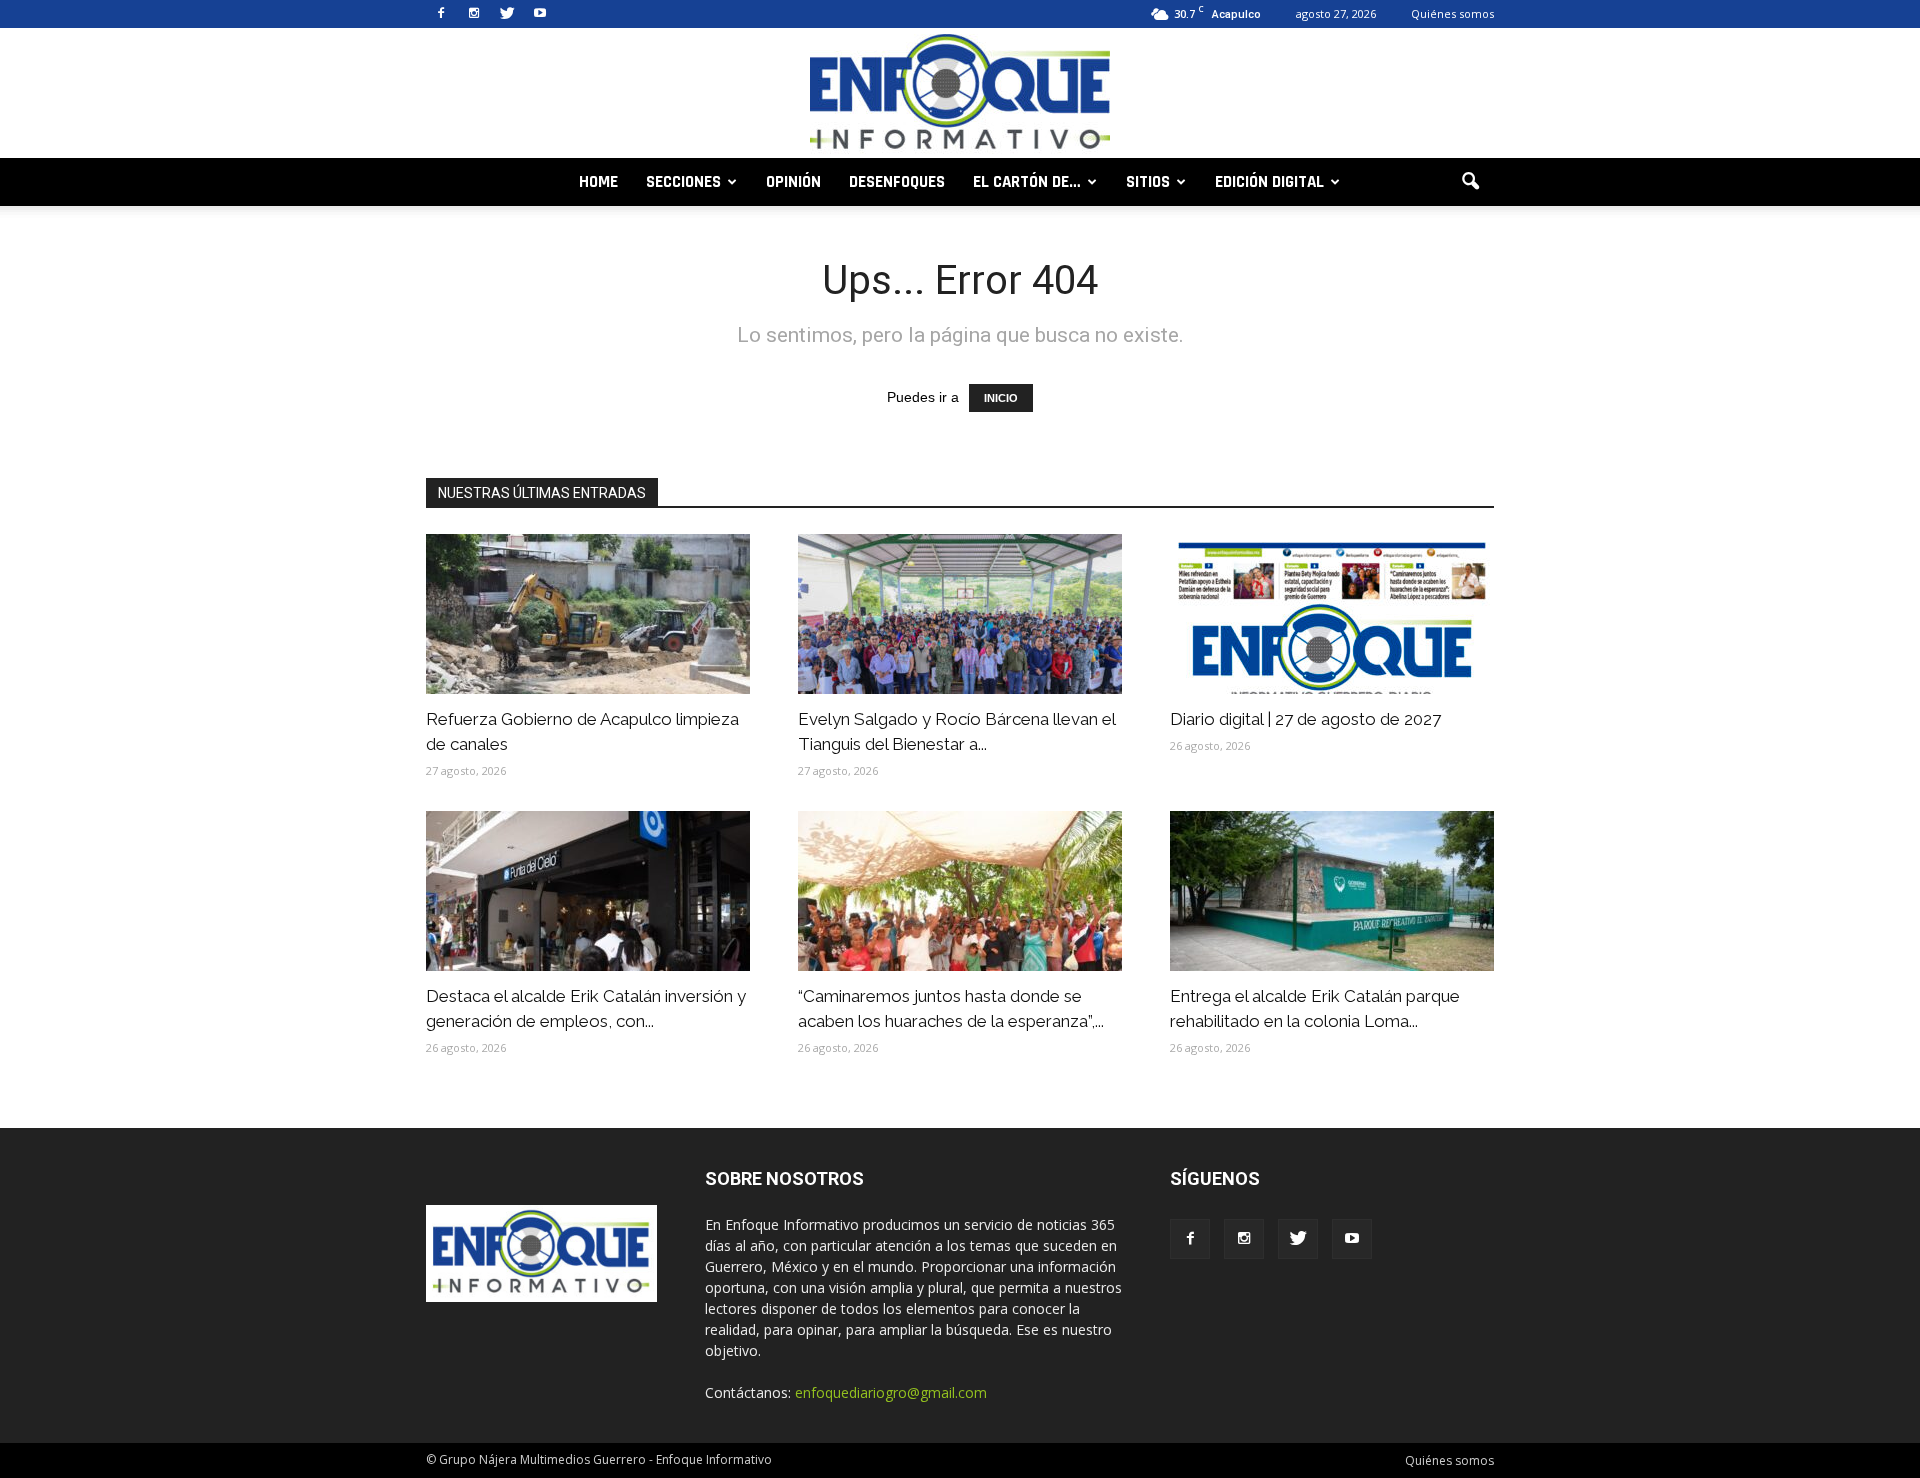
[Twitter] (507, 14)
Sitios (1148, 182)
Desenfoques (897, 182)
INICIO (1001, 398)
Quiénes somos (1452, 13)
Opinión (793, 182)
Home (598, 182)
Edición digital (1269, 182)
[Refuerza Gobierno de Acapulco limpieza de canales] (588, 614)
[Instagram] (474, 14)
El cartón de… (1027, 182)
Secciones (683, 182)
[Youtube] (540, 14)
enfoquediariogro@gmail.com (891, 1392)
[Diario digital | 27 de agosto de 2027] (1332, 614)
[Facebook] (441, 14)
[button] (1470, 182)
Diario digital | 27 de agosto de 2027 (1305, 719)
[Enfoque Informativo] (960, 94)
